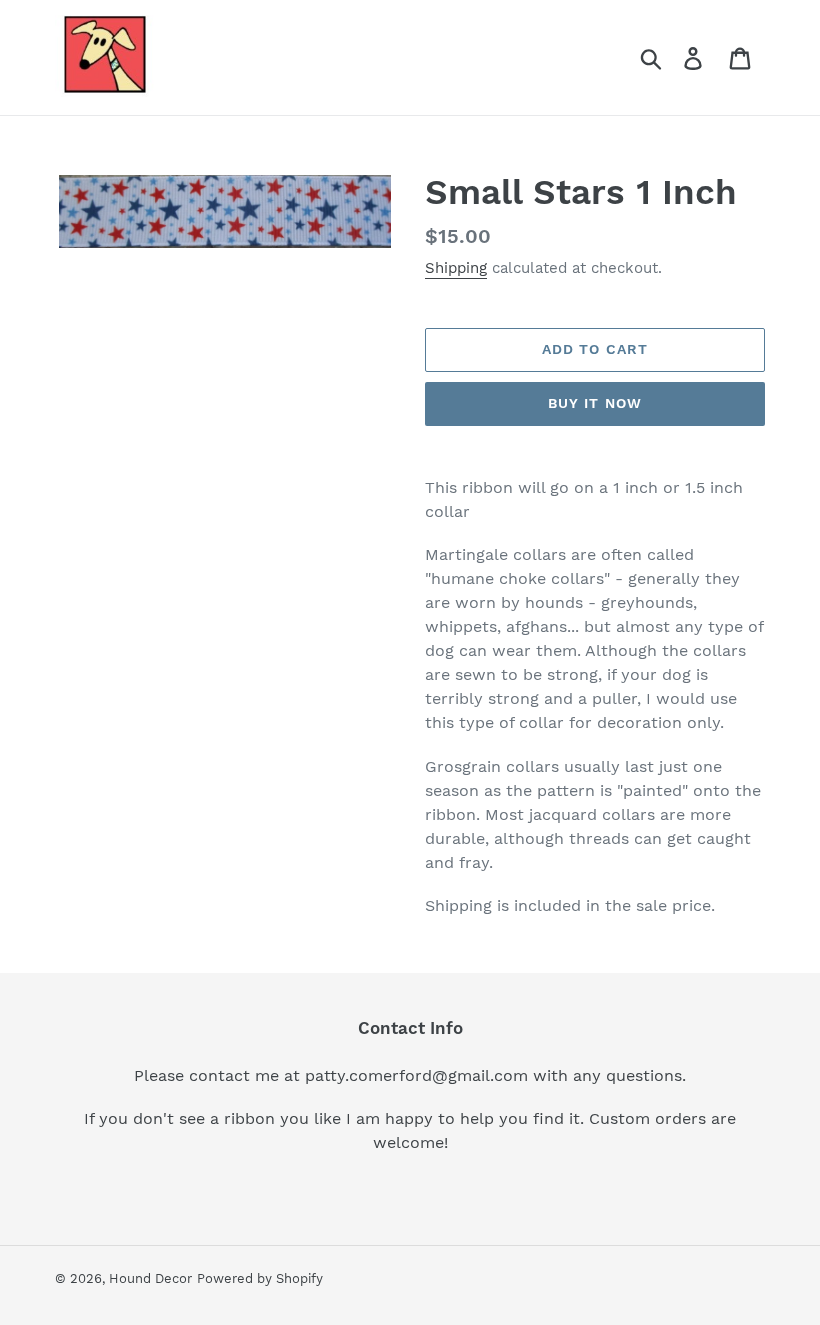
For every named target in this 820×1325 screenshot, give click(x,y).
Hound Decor (150, 1278)
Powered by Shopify (260, 1278)
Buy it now (595, 403)
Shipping (456, 268)
